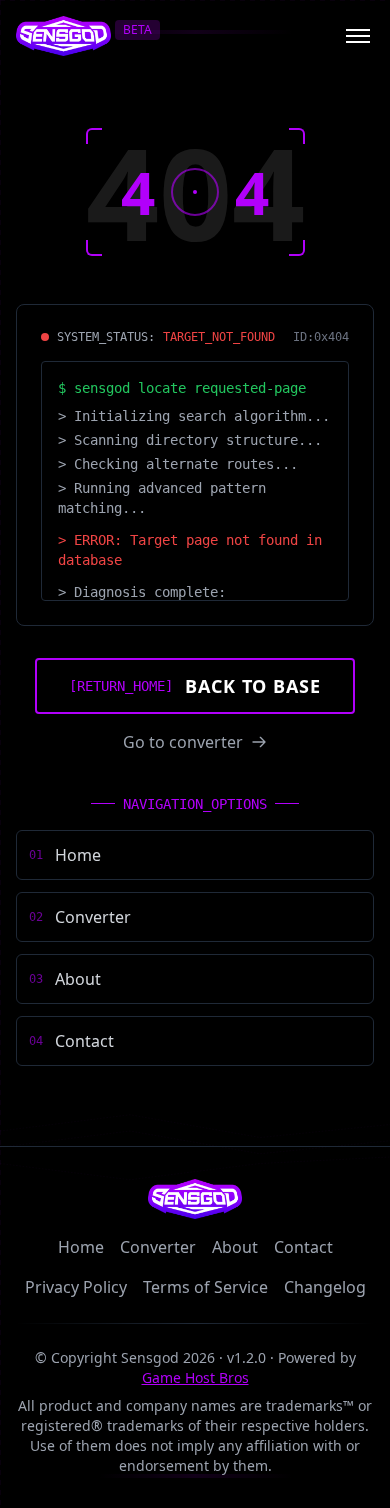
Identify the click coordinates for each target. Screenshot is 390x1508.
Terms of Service (205, 1287)
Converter (158, 1247)
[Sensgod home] (63, 36)
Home (81, 1247)
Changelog (325, 1287)
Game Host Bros (195, 1377)
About (235, 1247)
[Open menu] (358, 36)
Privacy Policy (76, 1287)
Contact (303, 1247)
